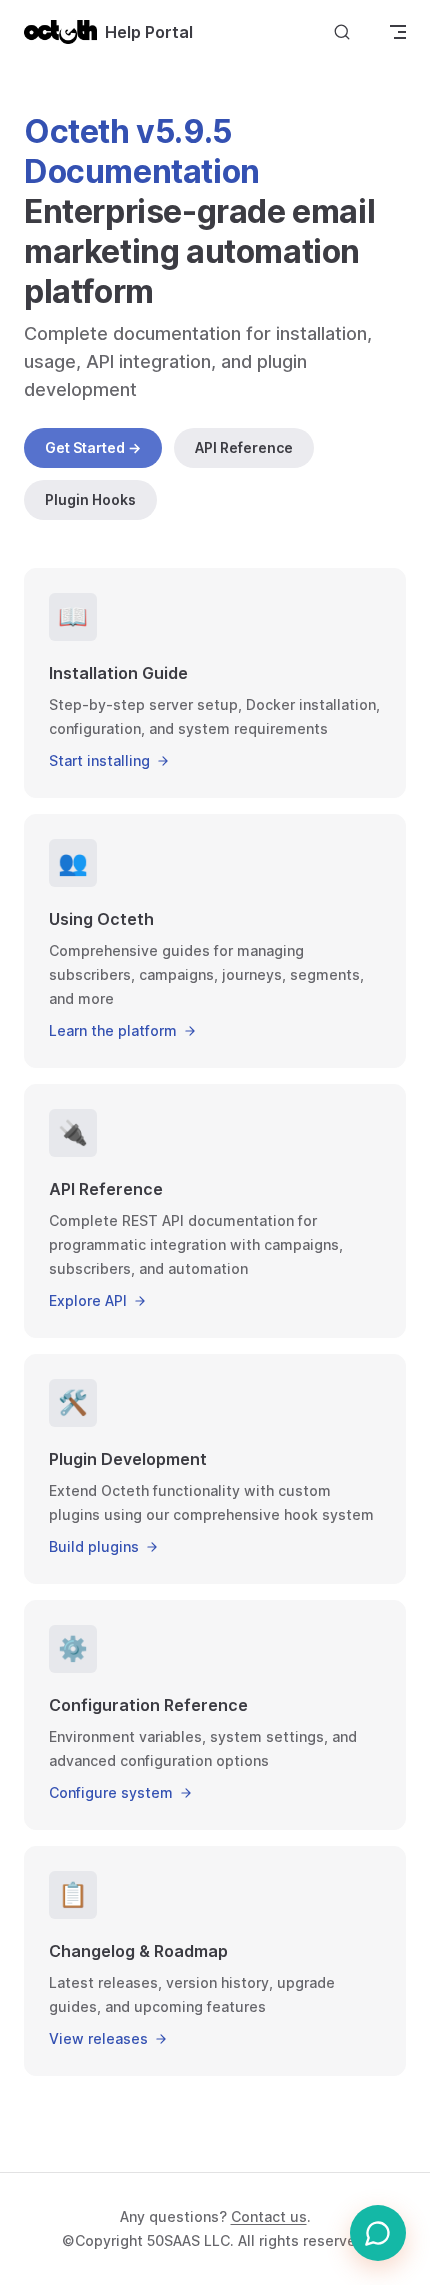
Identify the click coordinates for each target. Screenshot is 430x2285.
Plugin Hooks (90, 499)
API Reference (244, 447)
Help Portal (149, 32)
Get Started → (93, 447)
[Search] (342, 31)
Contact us (269, 2216)
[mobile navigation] (398, 32)
